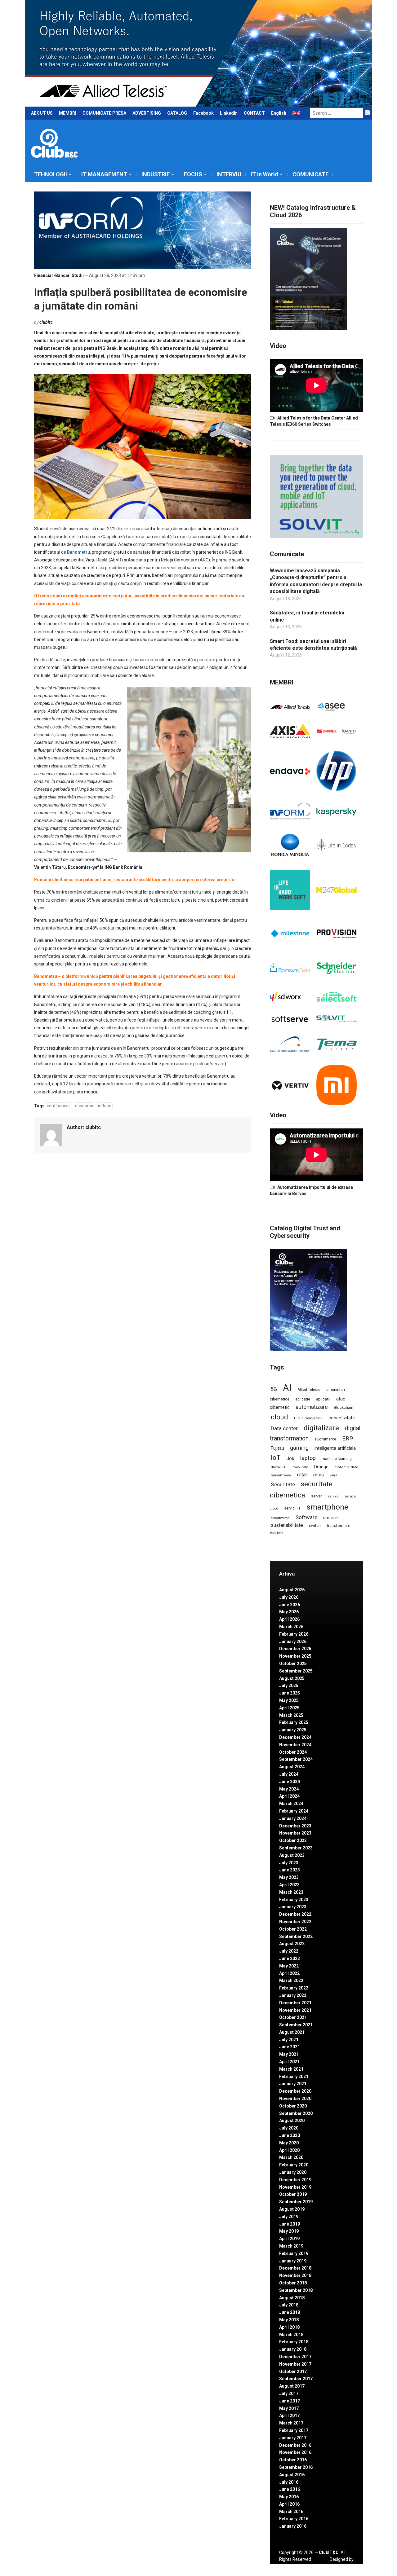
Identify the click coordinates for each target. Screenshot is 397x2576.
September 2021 (296, 2025)
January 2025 (293, 1730)
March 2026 (291, 1627)
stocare (330, 1518)
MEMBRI (68, 113)
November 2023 (295, 1833)
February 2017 (294, 2430)
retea (319, 1475)
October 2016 (293, 2460)
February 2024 (294, 1811)
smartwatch (280, 1518)
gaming (299, 1448)
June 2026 (290, 1605)
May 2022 (289, 1966)
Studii (78, 275)
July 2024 (289, 1774)
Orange (321, 1467)
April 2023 (289, 1885)
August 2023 (292, 1855)
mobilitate (300, 1467)
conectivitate (342, 1418)
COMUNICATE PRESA (104, 113)
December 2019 (295, 2180)
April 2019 (289, 2239)
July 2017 (289, 2394)
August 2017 (292, 2386)
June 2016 (290, 2489)
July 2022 (289, 1951)
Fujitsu (277, 1448)
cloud (279, 1417)
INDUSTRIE (156, 174)
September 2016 (296, 2467)
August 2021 (292, 2032)
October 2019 (293, 2194)
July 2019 (289, 2217)
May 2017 (289, 2408)
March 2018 (291, 2335)
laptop (308, 1458)
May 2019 (289, 2231)
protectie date (346, 1467)
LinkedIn (229, 113)
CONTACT (254, 113)
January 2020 (293, 2172)
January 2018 (293, 2349)
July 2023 (289, 1863)
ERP (348, 1438)
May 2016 (289, 2497)
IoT (276, 1458)
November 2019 (295, 2187)
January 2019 (293, 2261)
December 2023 (295, 1826)
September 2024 (296, 1759)
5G (274, 1389)
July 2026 (289, 1597)
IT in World (264, 174)
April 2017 (289, 2416)
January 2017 (293, 2438)
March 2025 (291, 1715)
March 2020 (291, 2157)
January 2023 (293, 1907)
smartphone (327, 1507)
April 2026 (289, 1619)
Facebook (203, 113)
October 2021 (293, 2017)
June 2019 (290, 2224)
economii (84, 1106)
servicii (333, 1496)
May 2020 (289, 2143)
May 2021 (289, 2054)
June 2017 (290, 2401)
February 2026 (294, 1634)
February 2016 (294, 2519)
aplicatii (323, 1399)
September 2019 (296, 2202)
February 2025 (294, 1722)
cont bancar (58, 1106)
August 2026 (292, 1590)
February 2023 (294, 1900)
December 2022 (295, 1914)
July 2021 (289, 2040)
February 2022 (294, 1988)
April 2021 (289, 2062)
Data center (284, 1428)
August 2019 (292, 2209)
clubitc (46, 322)
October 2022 (293, 1929)
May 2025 (289, 1700)
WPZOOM (343, 2566)
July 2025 (289, 1686)
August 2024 (292, 1767)
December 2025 (295, 1649)
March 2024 (291, 1804)
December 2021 (295, 2003)
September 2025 (296, 1671)
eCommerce (325, 1439)
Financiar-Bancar (52, 275)
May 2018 (289, 2320)
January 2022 (293, 1995)
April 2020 (289, 2150)
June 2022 (290, 1958)
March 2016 (291, 2512)
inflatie (105, 1106)
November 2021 (295, 2010)
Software (306, 1517)
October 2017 (293, 2372)
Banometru (78, 552)
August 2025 (292, 1678)
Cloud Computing (308, 1418)
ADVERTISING (147, 113)
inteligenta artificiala (335, 1448)
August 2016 (292, 2475)
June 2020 (290, 2135)
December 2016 (295, 2445)
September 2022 (296, 1936)
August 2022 (292, 1944)
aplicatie (303, 1399)
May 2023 (289, 1877)
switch (315, 1525)
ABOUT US (42, 113)
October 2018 (293, 2283)
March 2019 (291, 2246)
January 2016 (293, 2526)
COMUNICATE (310, 174)
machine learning (337, 1459)
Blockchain (343, 1408)
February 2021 (294, 2077)
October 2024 (293, 1752)
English (279, 113)
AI (287, 1388)
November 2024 (295, 1745)
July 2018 (289, 2305)
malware (279, 1467)
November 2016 (295, 2452)
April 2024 (289, 1796)
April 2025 (289, 1708)
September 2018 (296, 2290)
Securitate (283, 1484)
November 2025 (295, 1656)
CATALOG (177, 113)
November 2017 (295, 2364)
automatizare (312, 1407)
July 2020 (289, 2128)
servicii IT (292, 1508)
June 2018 (290, 2312)
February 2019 (294, 2253)
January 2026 (293, 1642)
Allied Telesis (309, 1390)
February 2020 (294, 2165)
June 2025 (290, 1693)
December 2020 (295, 2091)
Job (290, 1458)
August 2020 (292, 2121)
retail (302, 1475)
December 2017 (295, 2357)
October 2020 (293, 2106)
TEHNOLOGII (51, 174)
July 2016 (289, 2482)
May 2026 (289, 1612)
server (317, 1496)
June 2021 (290, 2047)
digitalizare (321, 1428)
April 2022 (289, 1973)
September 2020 (296, 2113)
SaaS (333, 1475)
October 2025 (293, 1664)
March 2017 (291, 2423)
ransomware (281, 1475)
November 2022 (295, 1922)
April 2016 (289, 2504)
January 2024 (293, 1818)
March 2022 (291, 1980)
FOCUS (193, 174)
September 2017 (296, 2379)
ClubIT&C (329, 2552)
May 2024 (289, 1789)
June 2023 (290, 1870)
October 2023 (293, 1840)
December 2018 (295, 2268)
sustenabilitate (287, 1525)
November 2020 (295, 2099)
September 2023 (296, 1848)
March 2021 (291, 2069)
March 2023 (291, 1892)
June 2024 (290, 1782)
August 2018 (292, 2298)
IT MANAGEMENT (104, 174)
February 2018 (294, 2342)
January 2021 (293, 2084)
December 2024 (295, 1737)
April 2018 (289, 2327)
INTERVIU (229, 174)
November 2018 (295, 2275)
